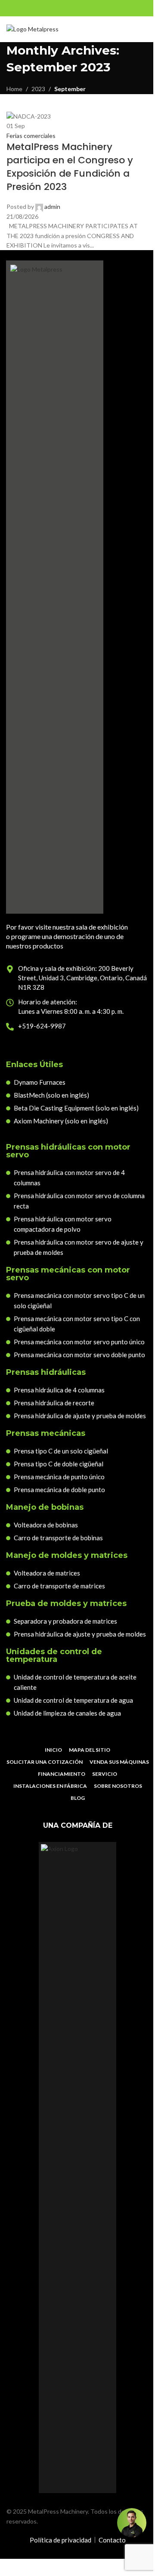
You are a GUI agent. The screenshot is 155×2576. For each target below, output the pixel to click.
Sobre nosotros (118, 1786)
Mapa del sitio (90, 1750)
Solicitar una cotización (45, 1762)
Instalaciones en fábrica (50, 1786)
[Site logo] (33, 29)
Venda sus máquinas (119, 1762)
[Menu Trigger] (143, 29)
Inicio (53, 1750)
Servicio (105, 1774)
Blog (78, 1798)
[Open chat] (132, 2523)
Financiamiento (62, 1774)
